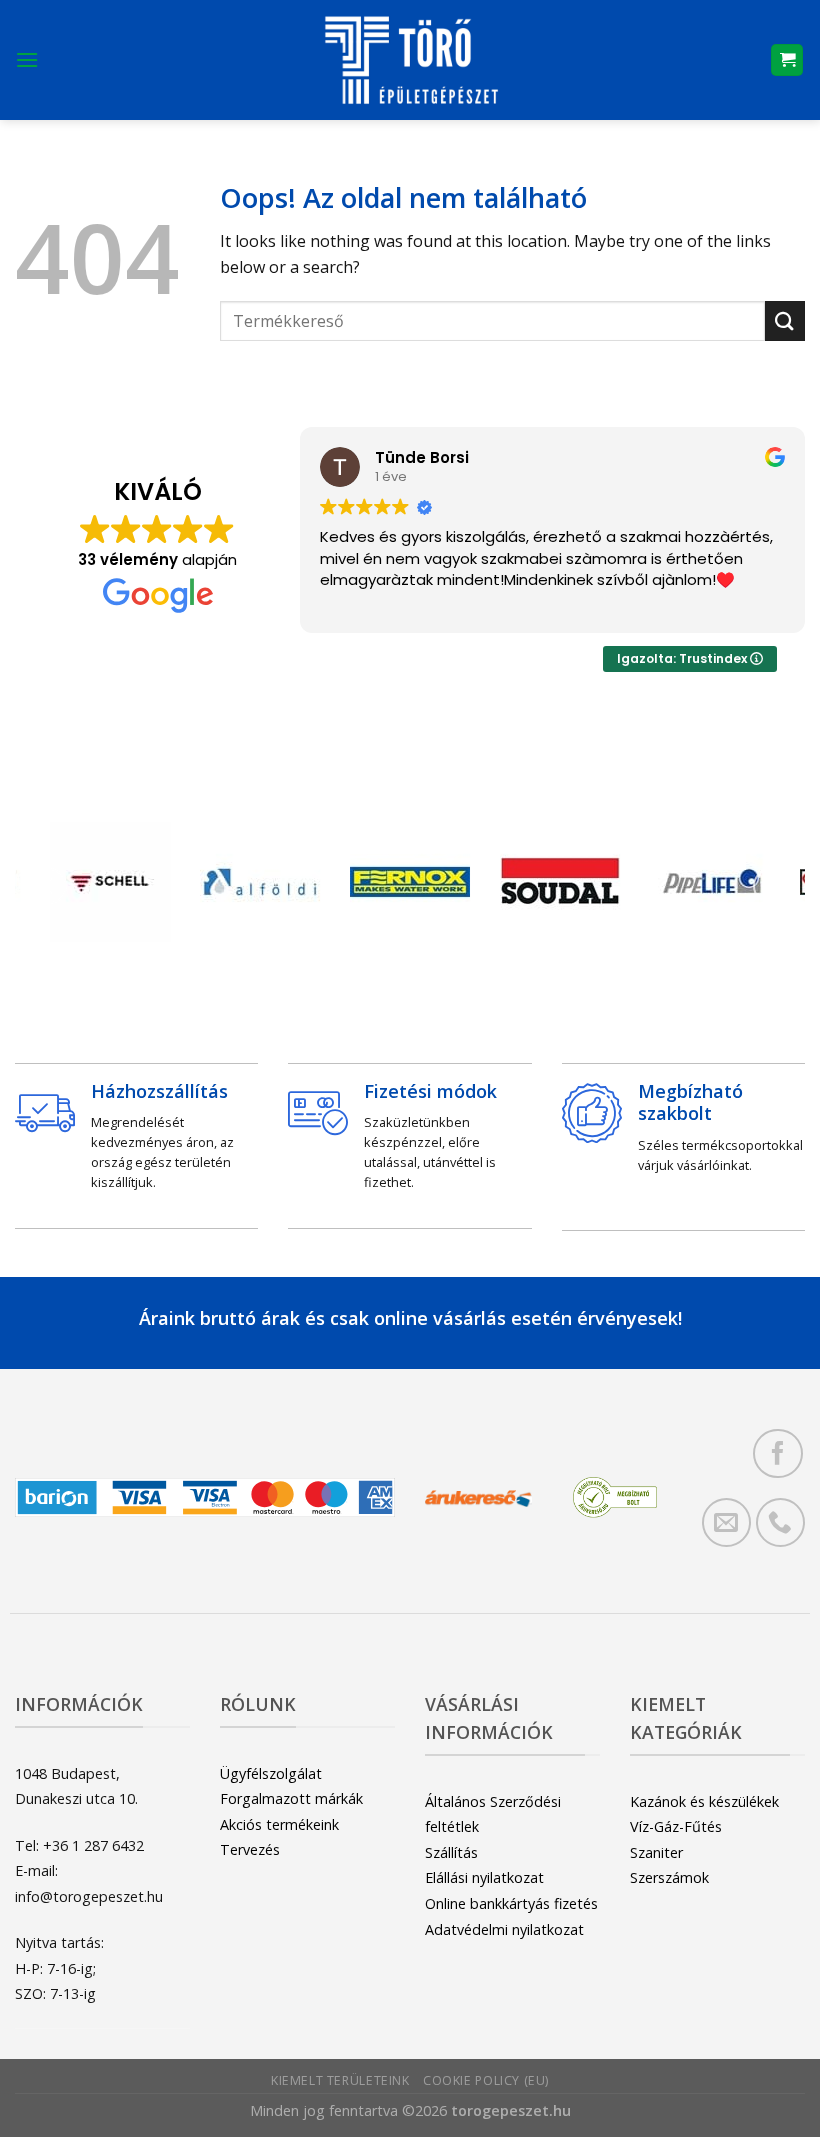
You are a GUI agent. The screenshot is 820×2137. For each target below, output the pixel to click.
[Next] (771, 886)
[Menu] (27, 59)
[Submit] (785, 320)
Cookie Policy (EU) (486, 2080)
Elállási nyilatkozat (484, 1877)
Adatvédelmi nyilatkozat (504, 1929)
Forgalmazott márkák (291, 1798)
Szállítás (451, 1852)
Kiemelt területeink (340, 2080)
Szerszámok (669, 1877)
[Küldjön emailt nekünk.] (726, 1522)
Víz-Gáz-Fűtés (676, 1826)
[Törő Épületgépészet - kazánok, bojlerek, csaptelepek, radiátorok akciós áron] (410, 60)
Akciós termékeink (279, 1824)
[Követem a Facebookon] (777, 1453)
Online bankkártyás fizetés (511, 1903)
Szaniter (656, 1852)
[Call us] (780, 1522)
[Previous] (49, 886)
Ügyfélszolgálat (271, 1773)
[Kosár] (787, 60)
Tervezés (250, 1849)
